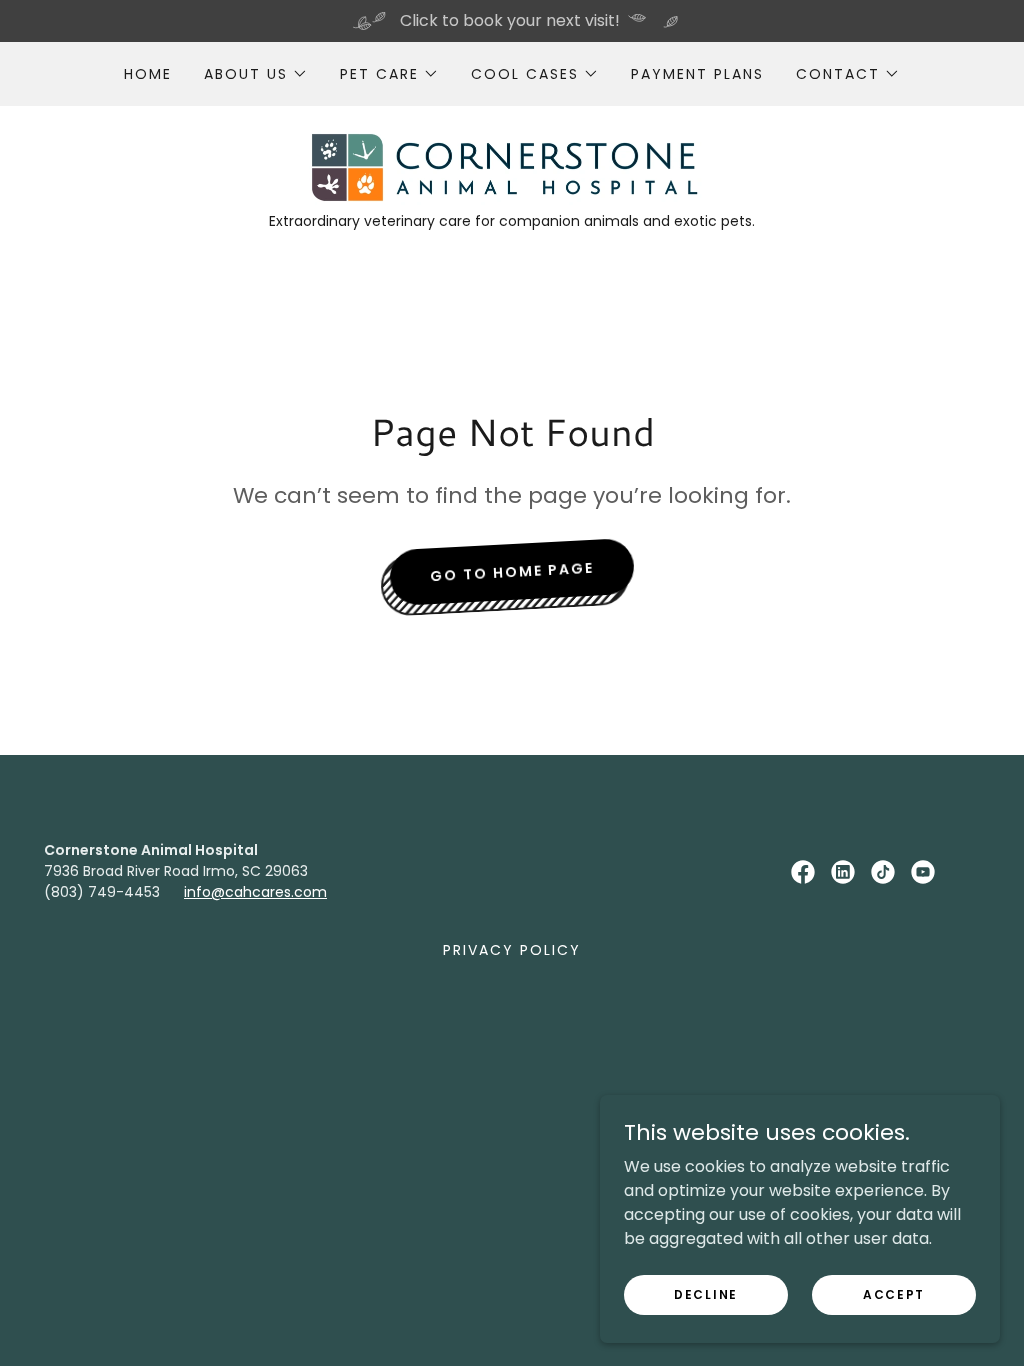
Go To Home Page (512, 571)
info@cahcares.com (255, 892)
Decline (706, 1293)
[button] (256, 74)
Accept (894, 1293)
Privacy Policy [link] (512, 950)
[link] (511, 166)
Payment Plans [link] (697, 74)
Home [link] (148, 74)
